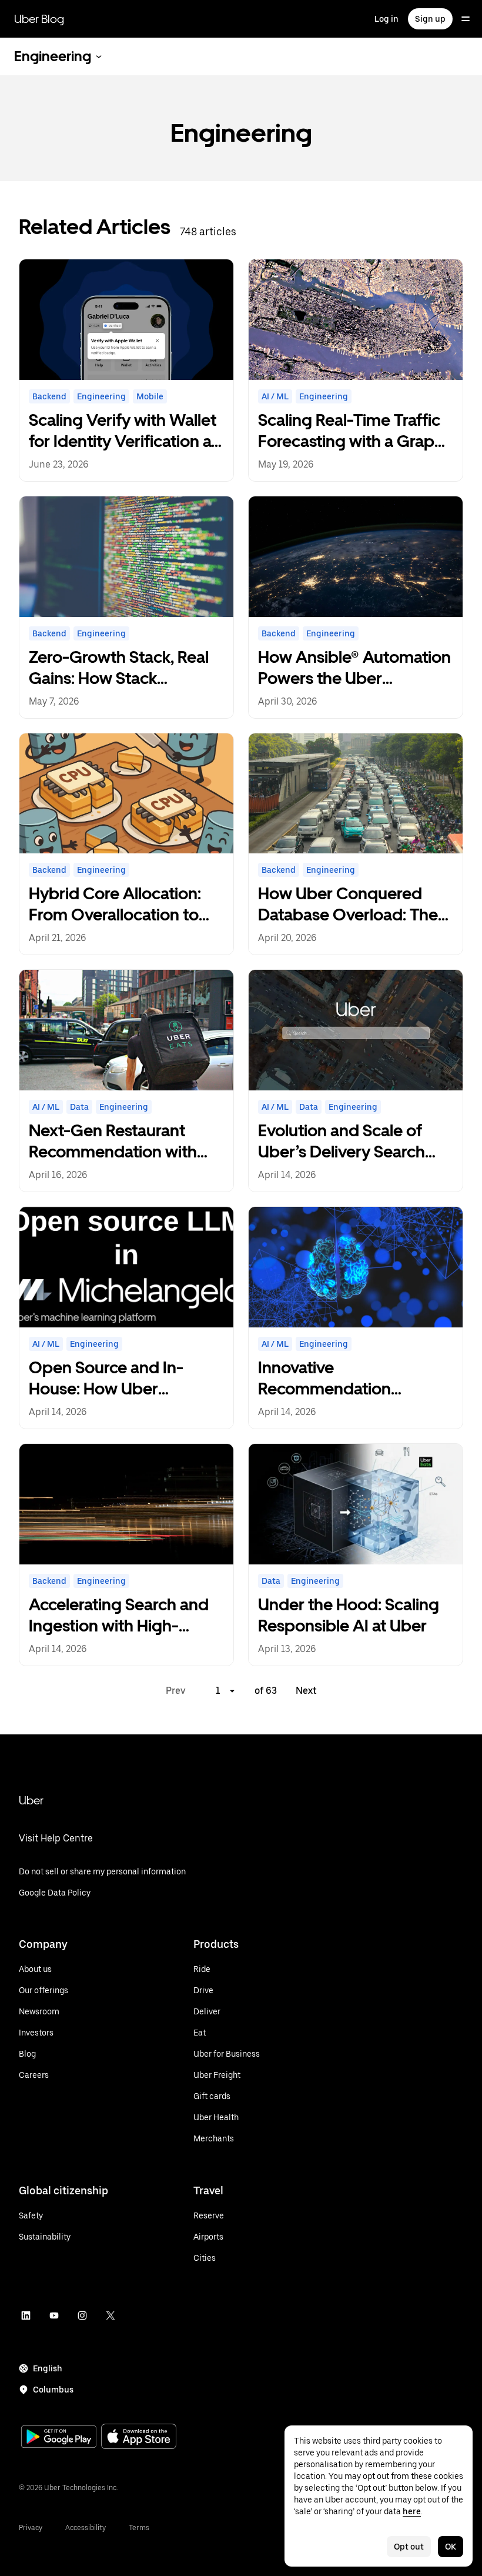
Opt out (409, 2547)
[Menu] (466, 19)
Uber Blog (39, 19)
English (48, 2368)
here (412, 2511)
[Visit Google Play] (59, 2438)
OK (451, 2547)
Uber (31, 1800)
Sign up (430, 19)
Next (306, 1691)
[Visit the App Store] (139, 2437)
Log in (386, 19)
